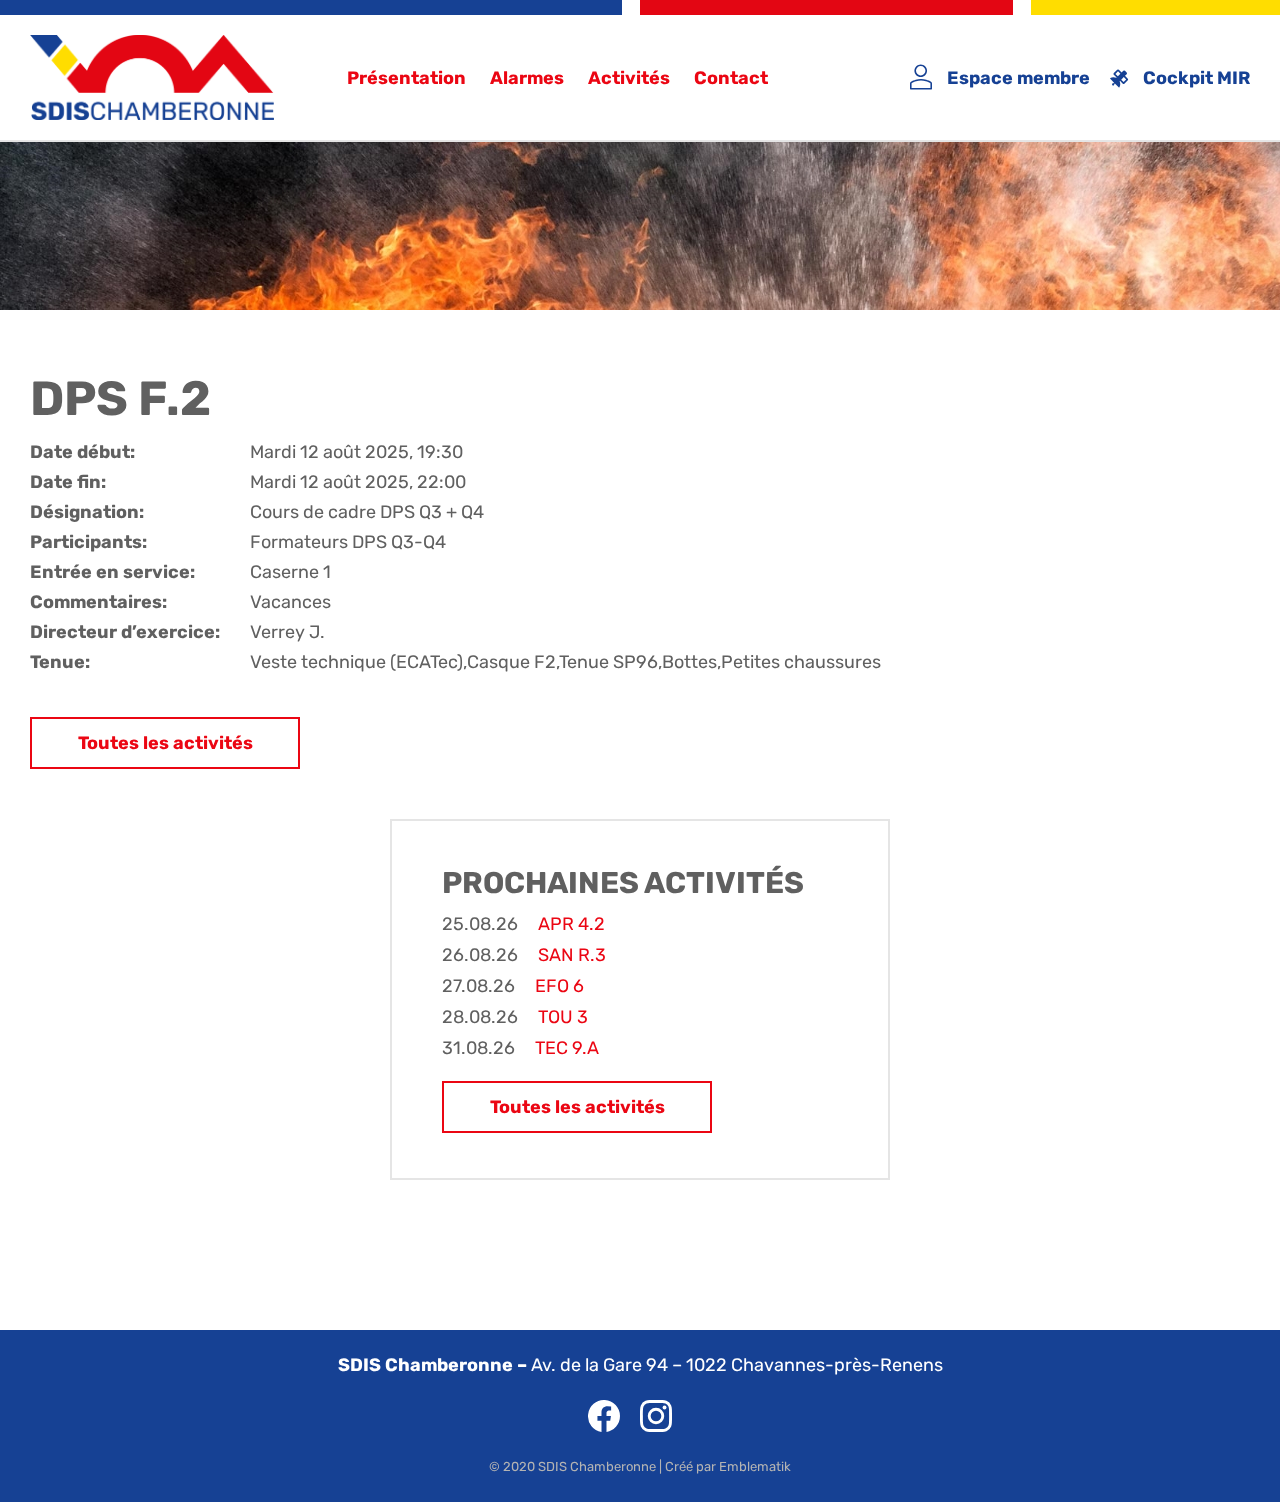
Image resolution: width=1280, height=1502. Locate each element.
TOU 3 (563, 1017)
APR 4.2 (571, 924)
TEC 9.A (567, 1048)
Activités (629, 78)
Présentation (406, 78)
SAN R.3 (572, 955)
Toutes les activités (165, 743)
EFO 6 (559, 986)
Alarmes (527, 78)
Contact (731, 78)
